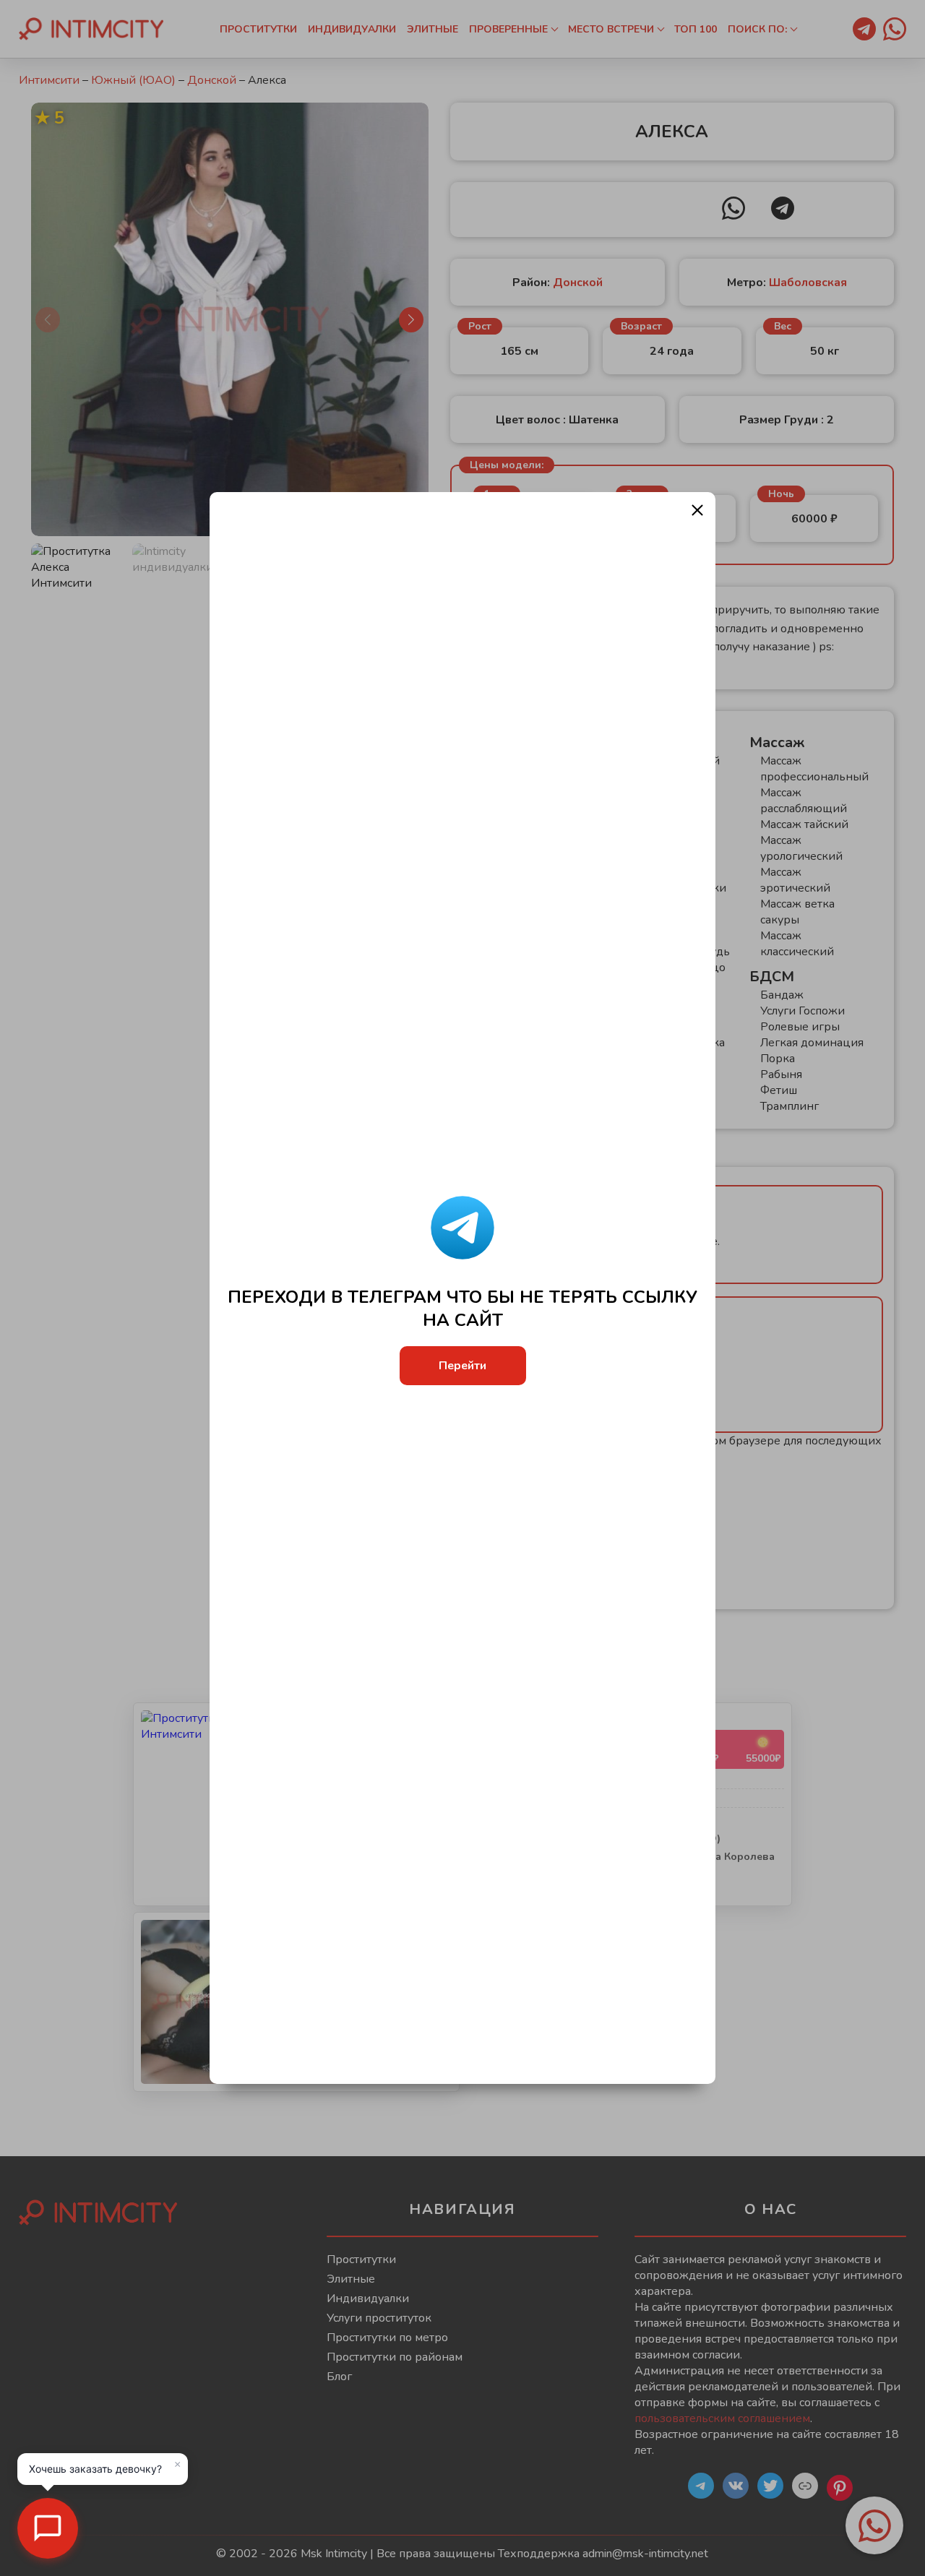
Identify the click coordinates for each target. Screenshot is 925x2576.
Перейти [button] (462, 1366)
